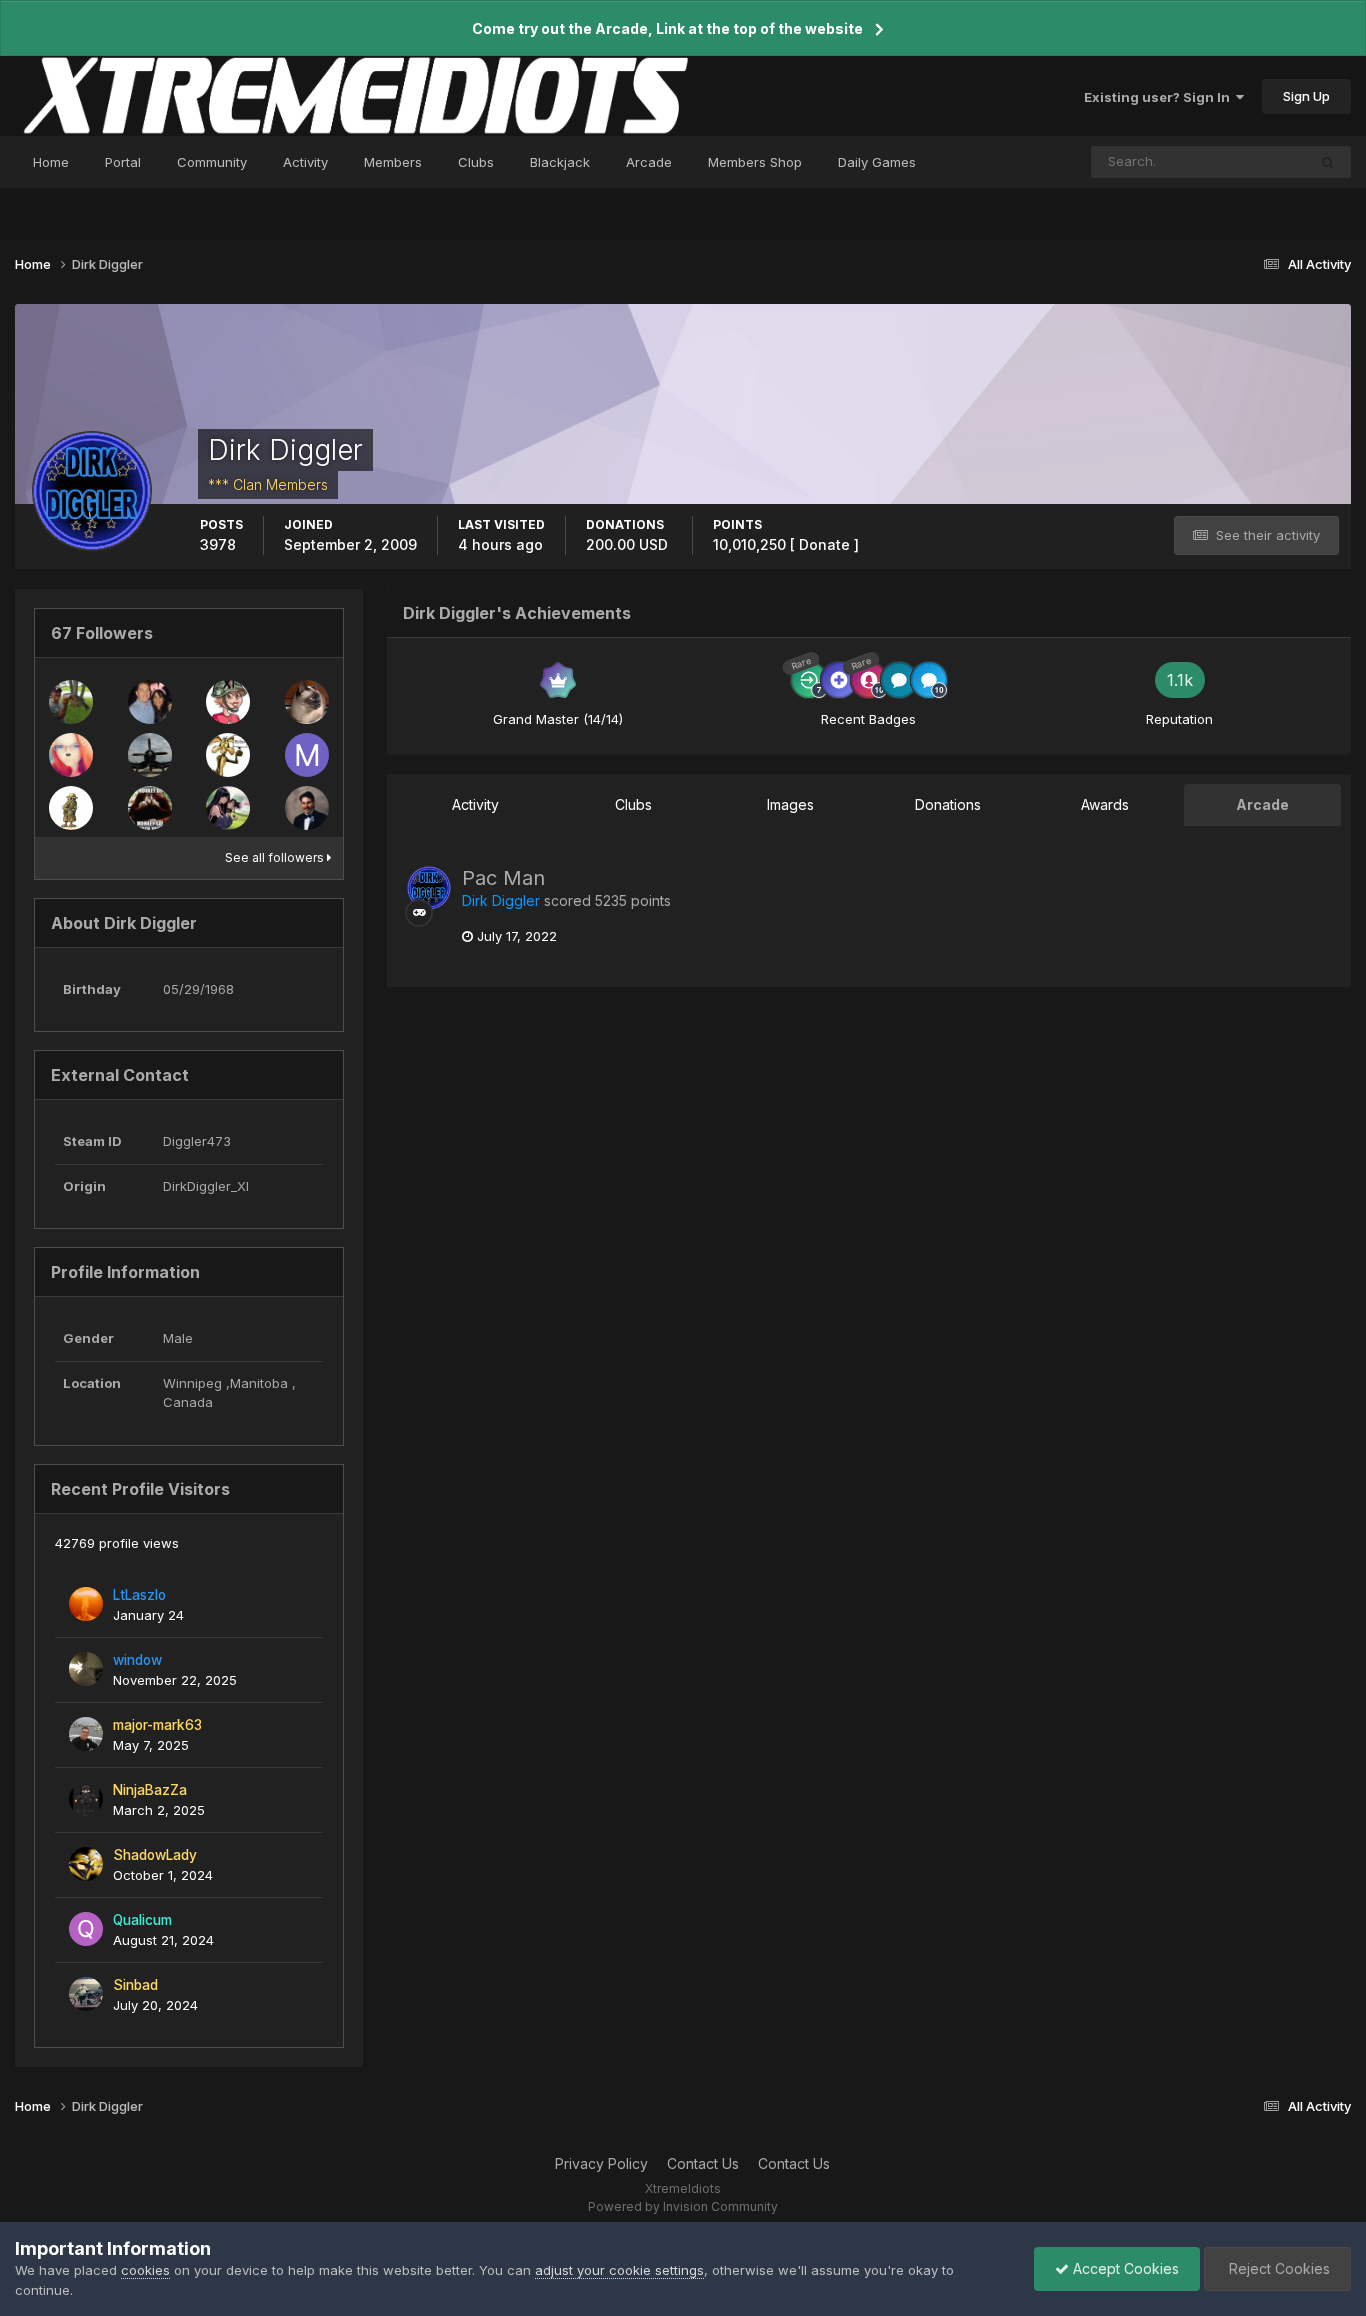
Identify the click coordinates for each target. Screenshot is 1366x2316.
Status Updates (1233, 161)
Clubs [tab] (633, 804)
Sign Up (1306, 96)
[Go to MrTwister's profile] (150, 702)
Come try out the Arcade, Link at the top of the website (667, 28)
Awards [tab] (1105, 804)
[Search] (1328, 162)
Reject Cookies (1277, 2268)
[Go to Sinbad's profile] (86, 1994)
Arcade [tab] (1262, 804)
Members (393, 162)
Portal (123, 162)
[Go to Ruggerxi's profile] (307, 702)
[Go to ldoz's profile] (150, 755)
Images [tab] (790, 804)
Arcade (649, 162)
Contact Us (703, 2163)
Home (51, 162)
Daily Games (877, 162)
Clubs (476, 162)
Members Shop (755, 162)
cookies (145, 2270)
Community (212, 162)
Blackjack (560, 162)
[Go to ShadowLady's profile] (86, 1864)
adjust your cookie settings (619, 2270)
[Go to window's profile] (86, 1669)
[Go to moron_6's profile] (307, 755)
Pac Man (503, 878)
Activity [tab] (475, 804)
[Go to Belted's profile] (228, 755)
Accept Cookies (1124, 2268)
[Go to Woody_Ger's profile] (71, 808)
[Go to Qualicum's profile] (86, 1929)
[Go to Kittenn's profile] (71, 755)
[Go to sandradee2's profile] (228, 702)
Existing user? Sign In (1160, 97)
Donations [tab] (948, 804)
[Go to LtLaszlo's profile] (86, 1604)
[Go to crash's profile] (150, 808)
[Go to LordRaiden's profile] (71, 702)
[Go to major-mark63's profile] (86, 1734)
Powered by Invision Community (683, 2206)
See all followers (276, 857)
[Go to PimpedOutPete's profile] (307, 808)
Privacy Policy (601, 2163)
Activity (305, 162)
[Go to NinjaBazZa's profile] (86, 1799)
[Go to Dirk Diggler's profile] (429, 888)
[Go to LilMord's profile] (228, 808)
